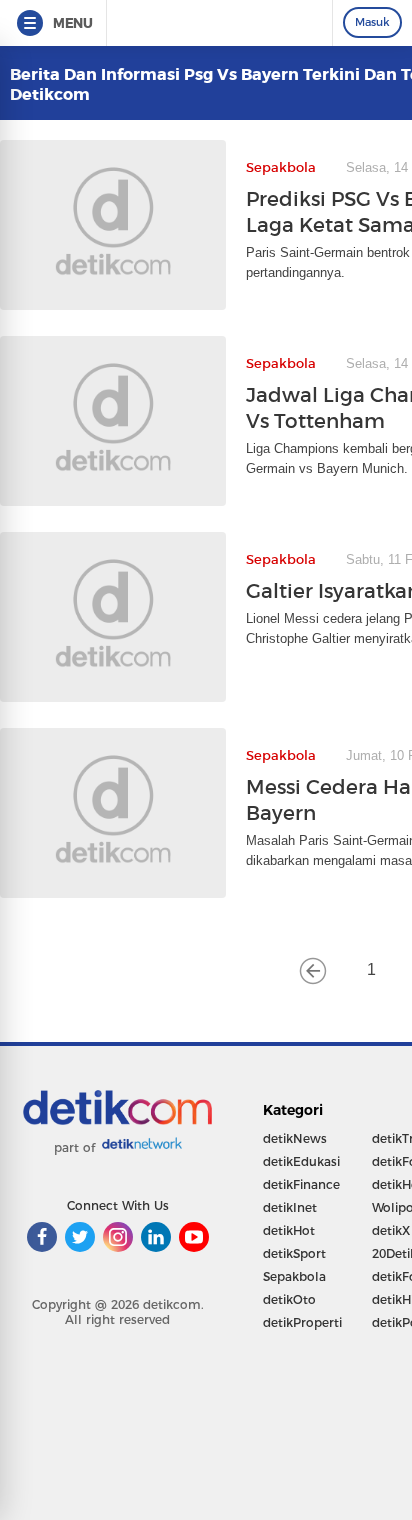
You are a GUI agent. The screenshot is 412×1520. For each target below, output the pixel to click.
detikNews (295, 1138)
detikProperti (302, 1322)
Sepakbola (294, 1276)
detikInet (290, 1207)
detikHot (289, 1230)
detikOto (289, 1299)
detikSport (294, 1253)
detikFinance (301, 1184)
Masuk (372, 22)
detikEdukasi (301, 1161)
